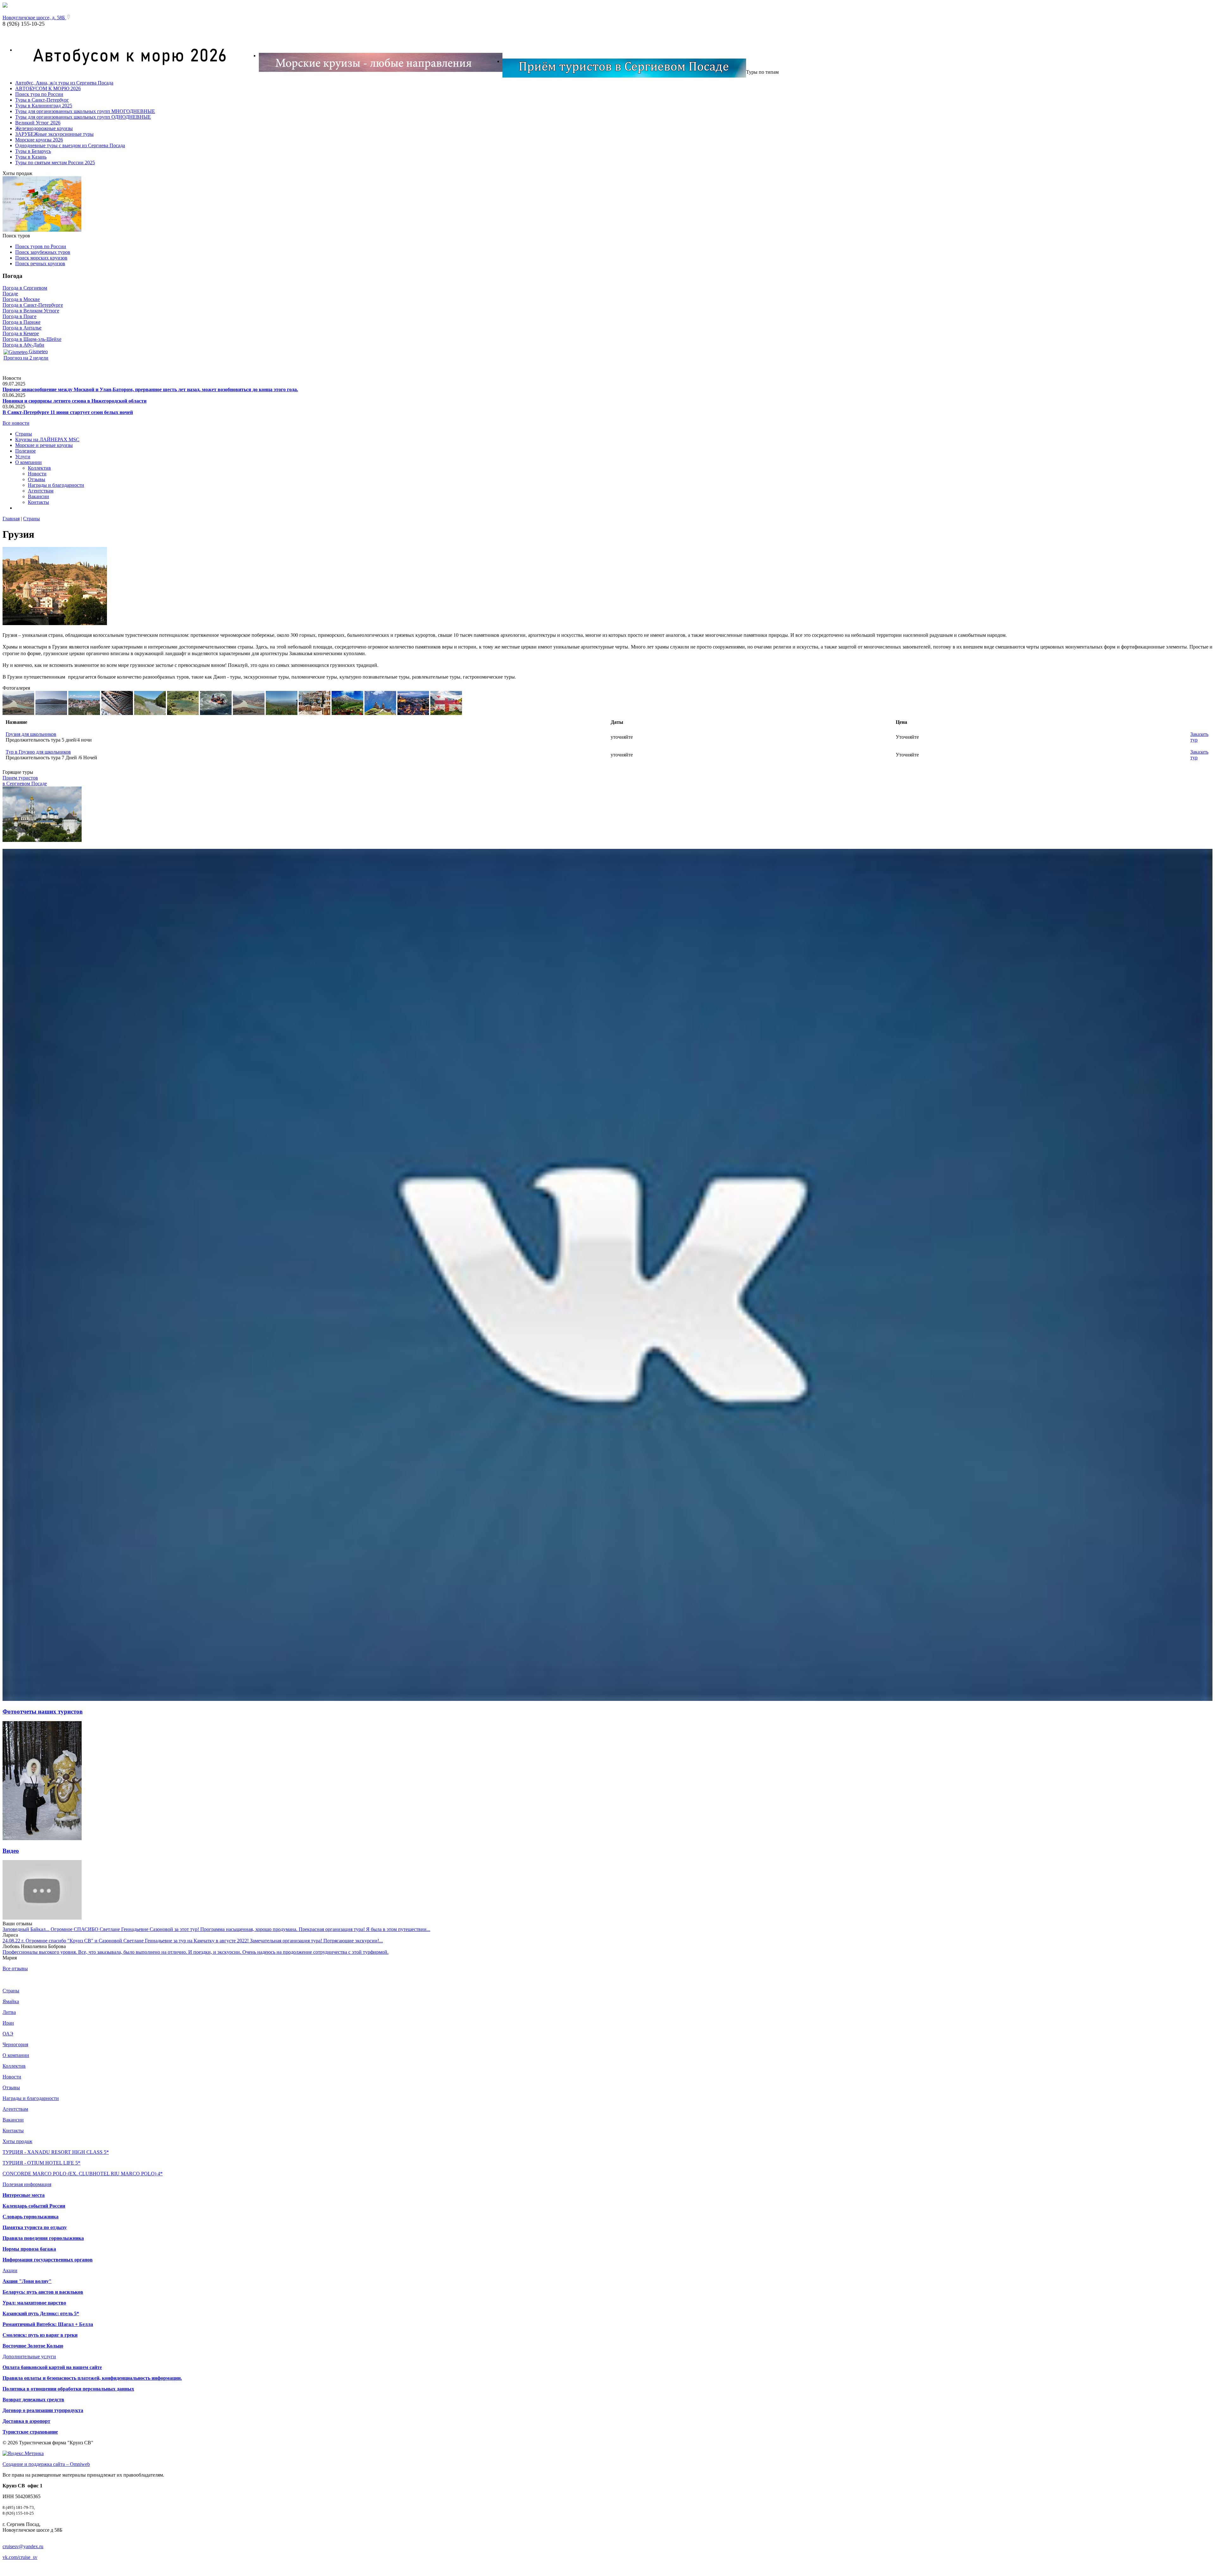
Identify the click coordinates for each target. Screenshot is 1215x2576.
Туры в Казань (31, 157)
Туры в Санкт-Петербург (42, 100)
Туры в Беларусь (33, 151)
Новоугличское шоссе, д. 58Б (34, 18)
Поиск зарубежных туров (43, 252)
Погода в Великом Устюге (31, 311)
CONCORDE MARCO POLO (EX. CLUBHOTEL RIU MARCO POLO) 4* (83, 2174)
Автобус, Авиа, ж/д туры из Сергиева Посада (64, 83)
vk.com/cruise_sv (20, 2557)
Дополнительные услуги (29, 2357)
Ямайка (11, 2001)
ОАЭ (8, 2034)
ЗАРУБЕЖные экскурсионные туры (54, 134)
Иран (8, 2023)
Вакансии (38, 496)
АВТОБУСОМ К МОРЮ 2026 (48, 88)
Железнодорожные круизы (44, 128)
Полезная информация (27, 2184)
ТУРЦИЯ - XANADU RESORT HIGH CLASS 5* (56, 2152)
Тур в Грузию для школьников (38, 752)
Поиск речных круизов (40, 263)
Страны (24, 434)
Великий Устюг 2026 (38, 123)
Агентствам (41, 491)
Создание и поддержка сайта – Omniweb (46, 2464)
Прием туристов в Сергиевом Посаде (25, 781)
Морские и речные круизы (44, 445)
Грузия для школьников (31, 734)
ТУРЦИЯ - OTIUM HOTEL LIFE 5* (41, 2163)
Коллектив (39, 468)
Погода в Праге (19, 316)
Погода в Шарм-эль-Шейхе (32, 339)
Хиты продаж (17, 2141)
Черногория (15, 2044)
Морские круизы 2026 (39, 140)
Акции (10, 2270)
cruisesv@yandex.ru (23, 2546)
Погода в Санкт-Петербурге (33, 305)
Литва (9, 2012)
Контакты (38, 502)
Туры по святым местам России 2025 (55, 163)
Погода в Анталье (22, 328)
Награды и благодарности (56, 485)
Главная (11, 519)
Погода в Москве (21, 299)
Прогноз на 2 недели (26, 358)
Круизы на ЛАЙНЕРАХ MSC (47, 439)
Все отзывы (15, 1968)
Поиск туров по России (41, 246)
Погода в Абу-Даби (23, 345)
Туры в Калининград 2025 (44, 106)
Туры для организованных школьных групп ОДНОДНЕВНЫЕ (83, 117)
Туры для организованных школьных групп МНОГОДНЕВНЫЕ (85, 111)
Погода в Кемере (21, 333)
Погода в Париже (22, 322)
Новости (37, 474)
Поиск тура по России (39, 94)
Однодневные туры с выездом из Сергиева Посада (70, 145)
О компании (28, 462)
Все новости (16, 423)
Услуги (23, 457)
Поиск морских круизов (41, 258)
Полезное (25, 451)
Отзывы (37, 479)
